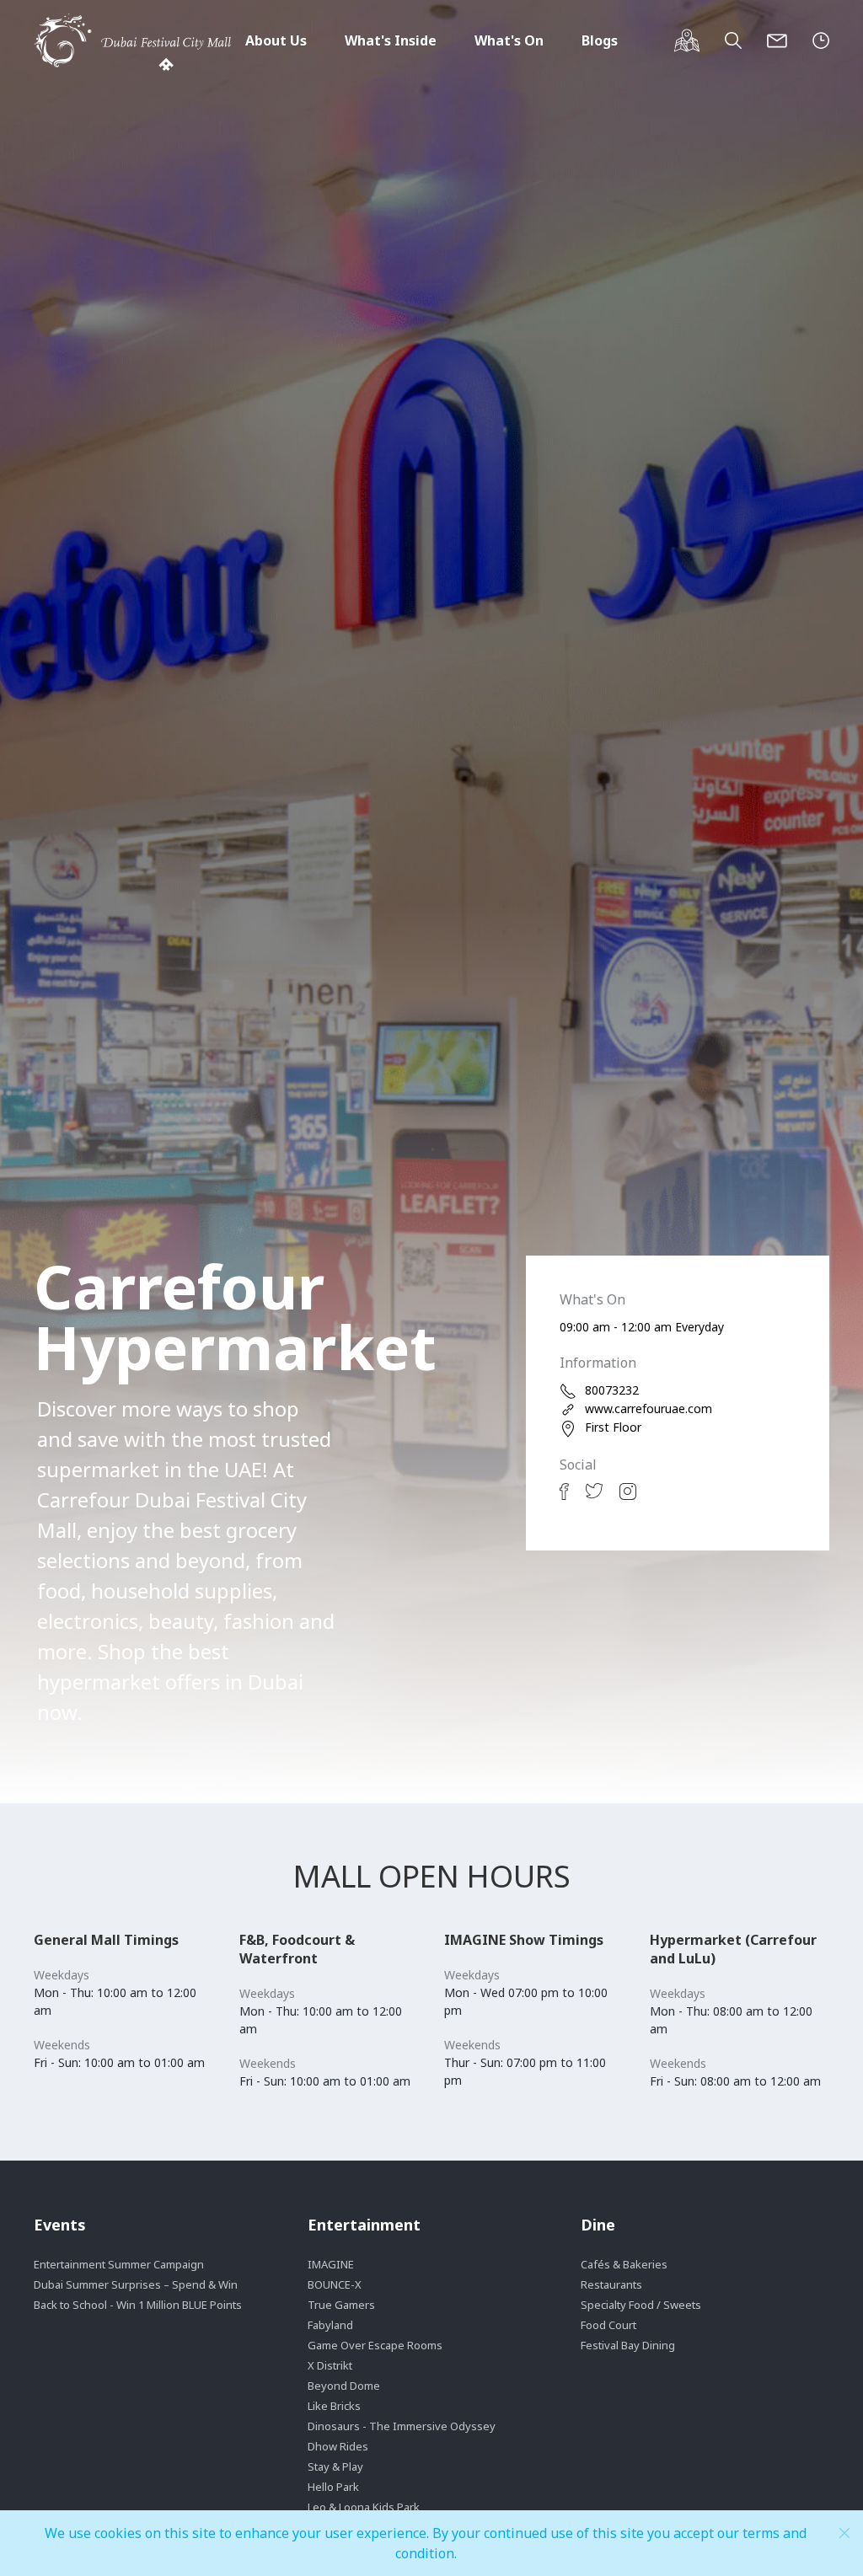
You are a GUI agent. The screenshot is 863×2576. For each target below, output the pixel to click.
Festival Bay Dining (628, 2345)
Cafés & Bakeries (624, 2264)
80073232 (612, 1390)
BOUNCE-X (335, 2284)
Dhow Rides (338, 2446)
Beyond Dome (344, 2386)
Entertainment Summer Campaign (119, 2264)
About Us (276, 40)
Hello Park (333, 2487)
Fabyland (330, 2325)
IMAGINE (331, 2264)
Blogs (600, 40)
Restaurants (611, 2284)
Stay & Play (335, 2466)
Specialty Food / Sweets (641, 2305)
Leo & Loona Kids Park (364, 2507)
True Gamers (341, 2305)
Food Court (608, 2325)
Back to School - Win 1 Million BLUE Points (138, 2305)
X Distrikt (330, 2365)
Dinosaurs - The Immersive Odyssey (402, 2426)
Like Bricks (334, 2406)
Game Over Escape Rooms (375, 2345)
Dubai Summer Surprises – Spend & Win (136, 2284)
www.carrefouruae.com (649, 1408)
